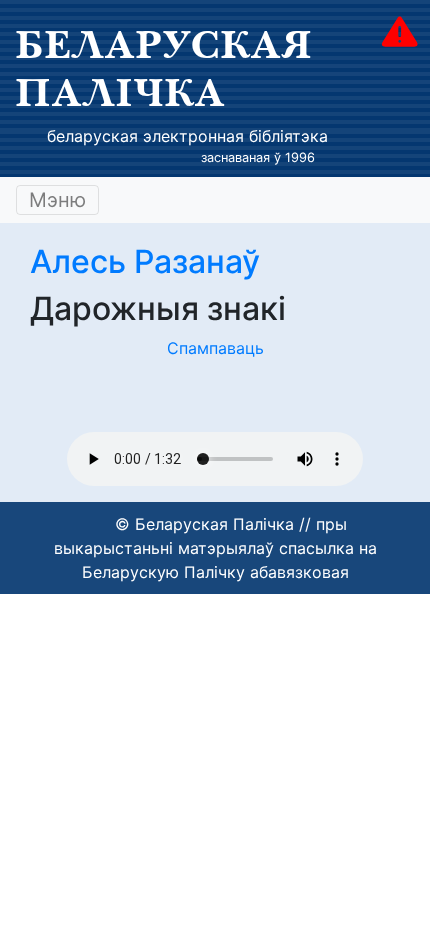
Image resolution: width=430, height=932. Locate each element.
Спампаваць (215, 348)
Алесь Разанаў (145, 261)
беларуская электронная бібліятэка (187, 136)
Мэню (57, 200)
